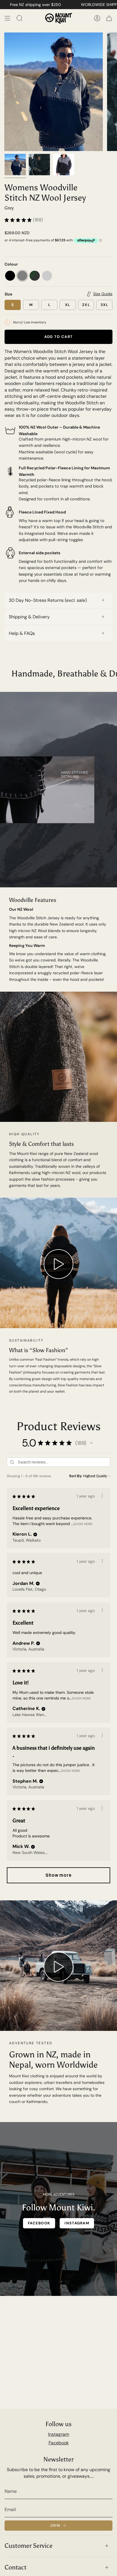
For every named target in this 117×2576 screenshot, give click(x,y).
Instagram (58, 2434)
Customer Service (29, 2546)
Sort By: (76, 1476)
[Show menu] (7, 18)
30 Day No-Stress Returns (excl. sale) (48, 600)
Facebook (59, 2443)
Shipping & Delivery (29, 617)
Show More (83, 1524)
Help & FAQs (22, 633)
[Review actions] (102, 1496)
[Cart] (109, 18)
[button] (91, 1443)
